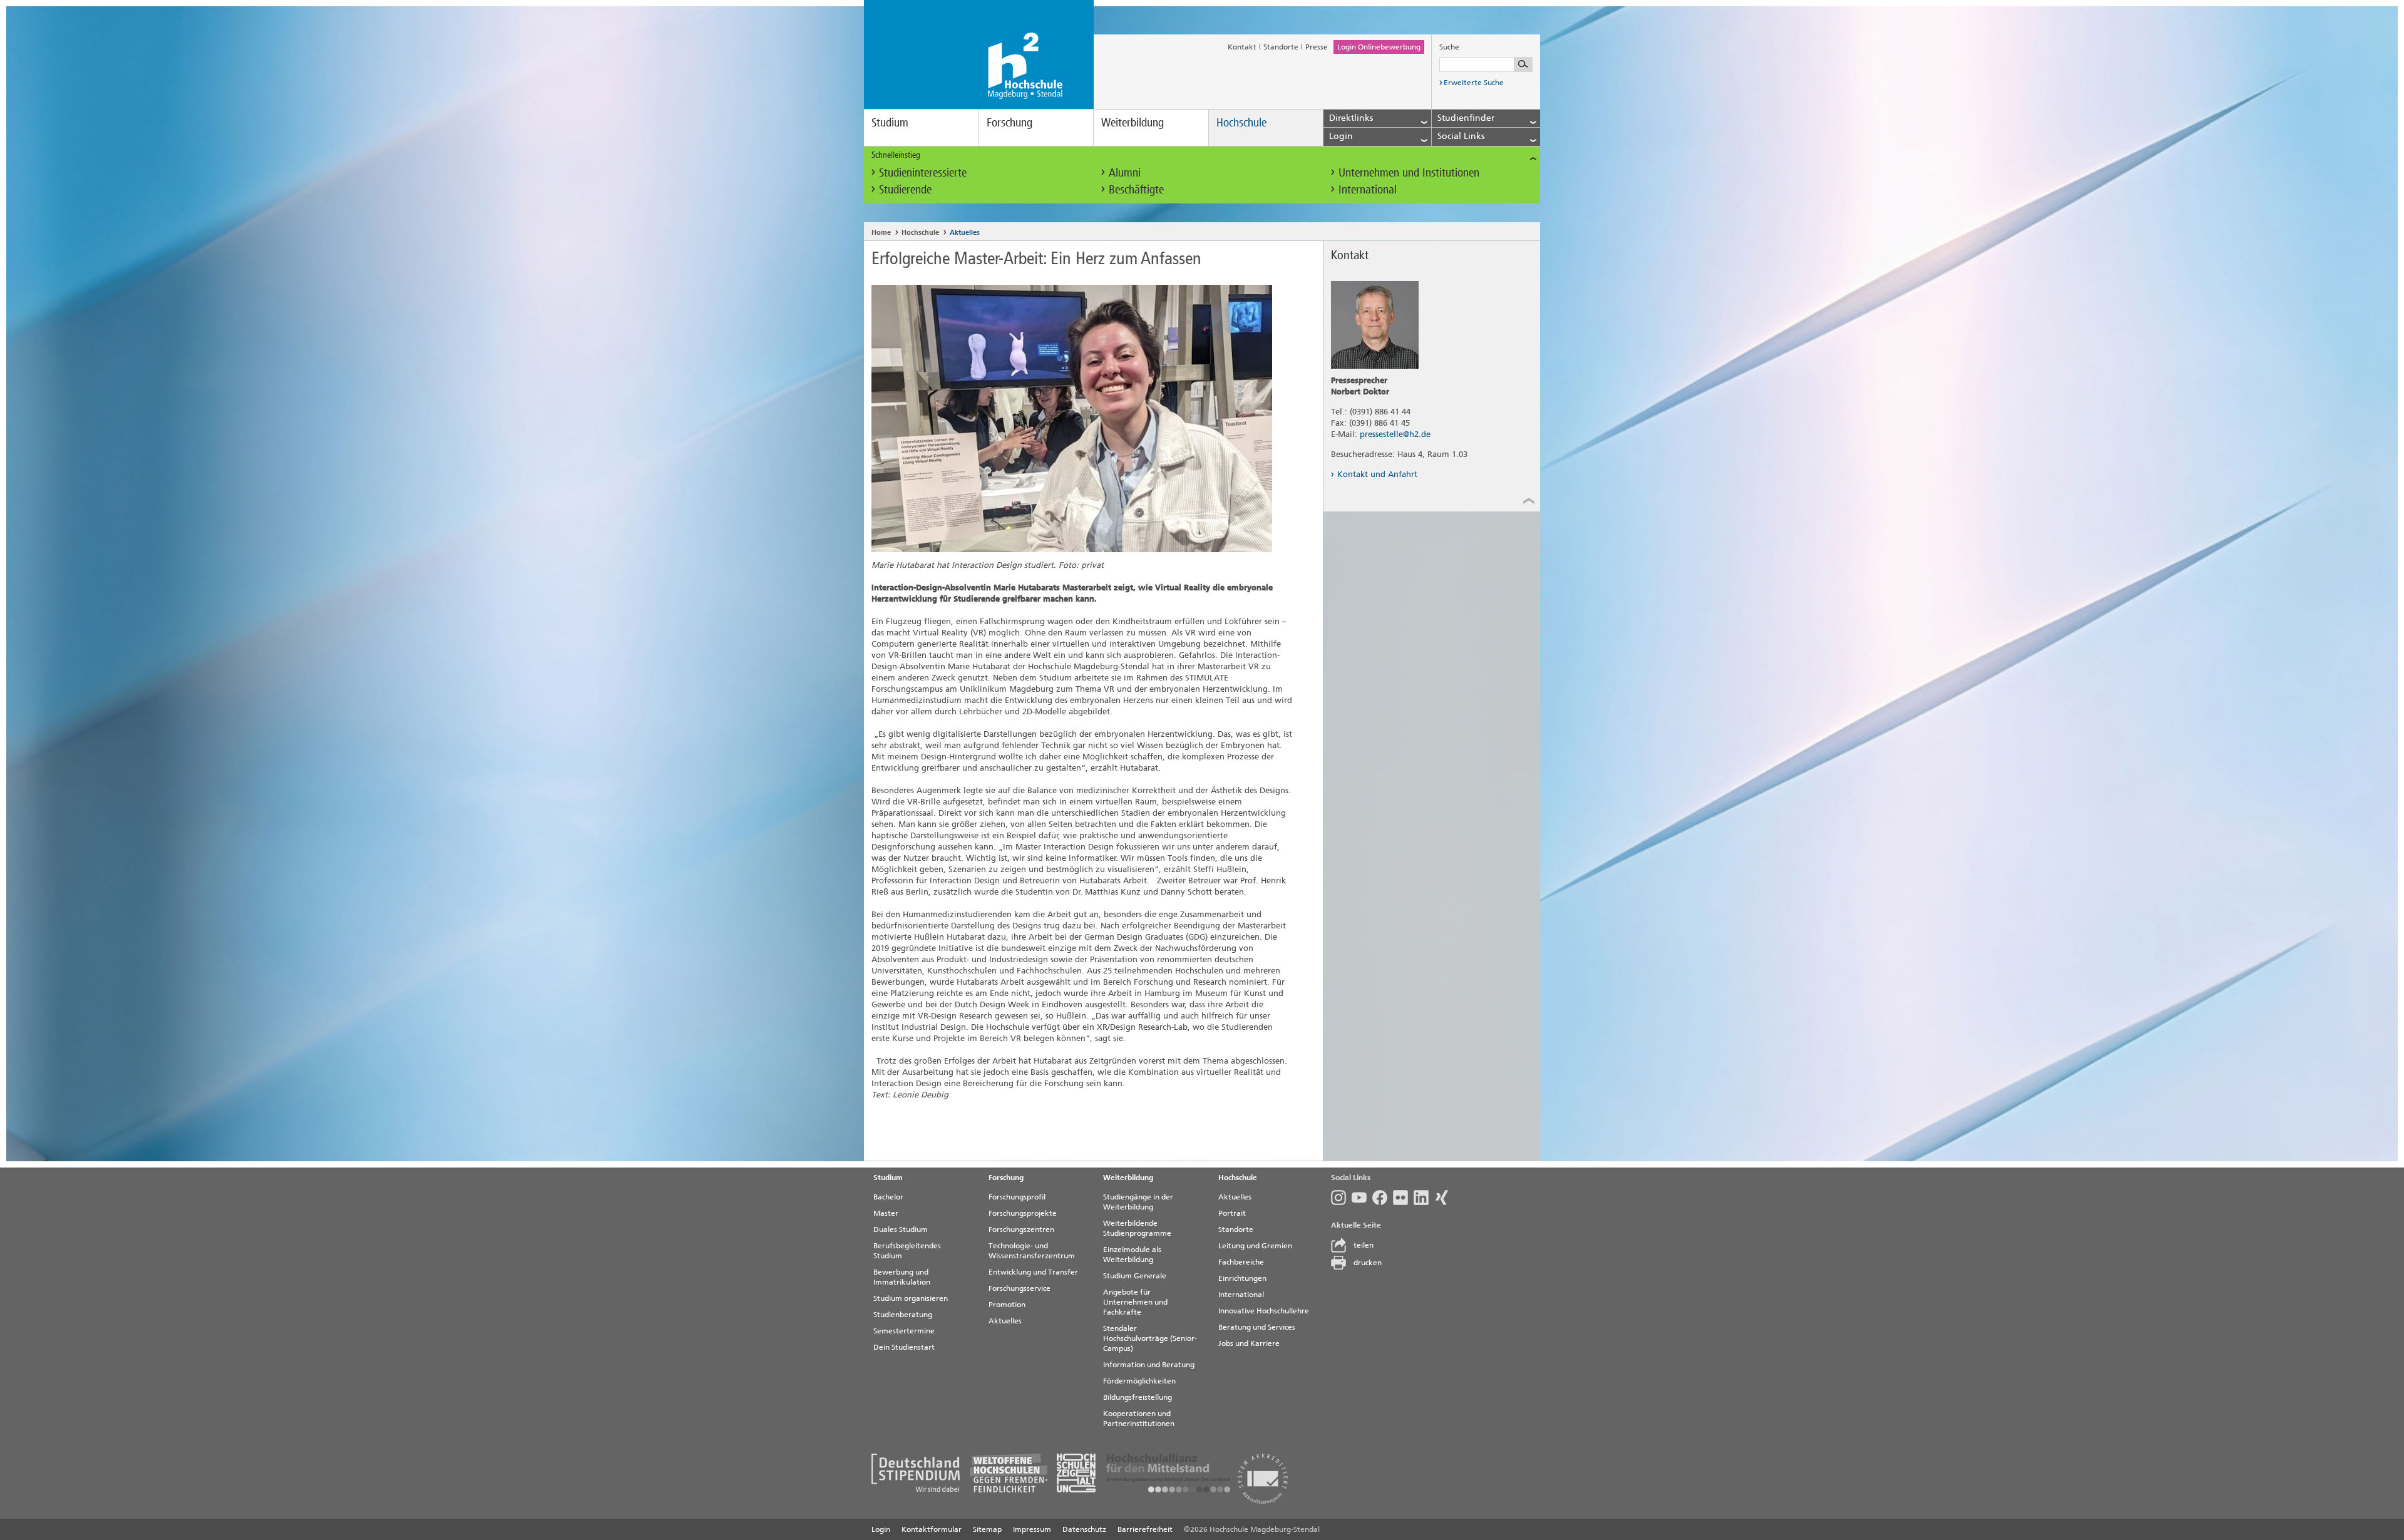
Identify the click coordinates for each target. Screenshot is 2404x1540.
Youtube (1362, 1198)
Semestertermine (904, 1331)
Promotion (1007, 1305)
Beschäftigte (1136, 189)
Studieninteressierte (923, 172)
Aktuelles (965, 233)
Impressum (1032, 1529)
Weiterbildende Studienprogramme (1137, 1228)
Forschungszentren (1021, 1229)
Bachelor (888, 1197)
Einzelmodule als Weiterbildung (1132, 1255)
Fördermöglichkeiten (1139, 1381)
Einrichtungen (1242, 1278)
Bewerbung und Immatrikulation (902, 1277)
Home (881, 233)
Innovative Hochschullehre (1264, 1311)
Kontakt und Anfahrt (1377, 474)
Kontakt (1242, 47)
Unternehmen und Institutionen (1409, 172)
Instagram (1341, 1198)
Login (881, 1529)
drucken (1368, 1263)
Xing (1445, 1198)
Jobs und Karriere (1249, 1343)
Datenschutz (1084, 1529)
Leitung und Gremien (1255, 1246)
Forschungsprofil (1017, 1197)
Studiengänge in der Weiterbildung (1138, 1202)
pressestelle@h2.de (1395, 434)
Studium (890, 122)
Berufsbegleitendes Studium (907, 1251)
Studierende (905, 189)
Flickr (1403, 1198)
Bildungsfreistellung (1138, 1397)
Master (886, 1213)
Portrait (1232, 1213)
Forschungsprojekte (1023, 1213)
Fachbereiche (1241, 1262)
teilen (1364, 1245)
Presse (1317, 47)
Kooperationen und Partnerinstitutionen (1139, 1419)
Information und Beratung (1149, 1365)
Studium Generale (1135, 1276)
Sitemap (987, 1529)
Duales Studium (901, 1229)
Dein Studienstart (904, 1347)
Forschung (1009, 122)
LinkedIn (1424, 1198)
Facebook (1383, 1198)
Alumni (1125, 172)
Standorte (1281, 47)
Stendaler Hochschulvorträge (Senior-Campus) (1150, 1338)
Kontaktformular (932, 1529)
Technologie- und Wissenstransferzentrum (1032, 1251)
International (1368, 189)
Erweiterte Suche (1474, 83)
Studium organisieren (911, 1298)
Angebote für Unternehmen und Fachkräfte (1135, 1302)
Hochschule (1241, 122)
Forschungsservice (1020, 1288)
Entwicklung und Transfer (1033, 1272)
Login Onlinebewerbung (1379, 47)
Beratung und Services (1257, 1327)
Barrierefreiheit (1145, 1529)
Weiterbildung (1133, 122)
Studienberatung (903, 1315)
